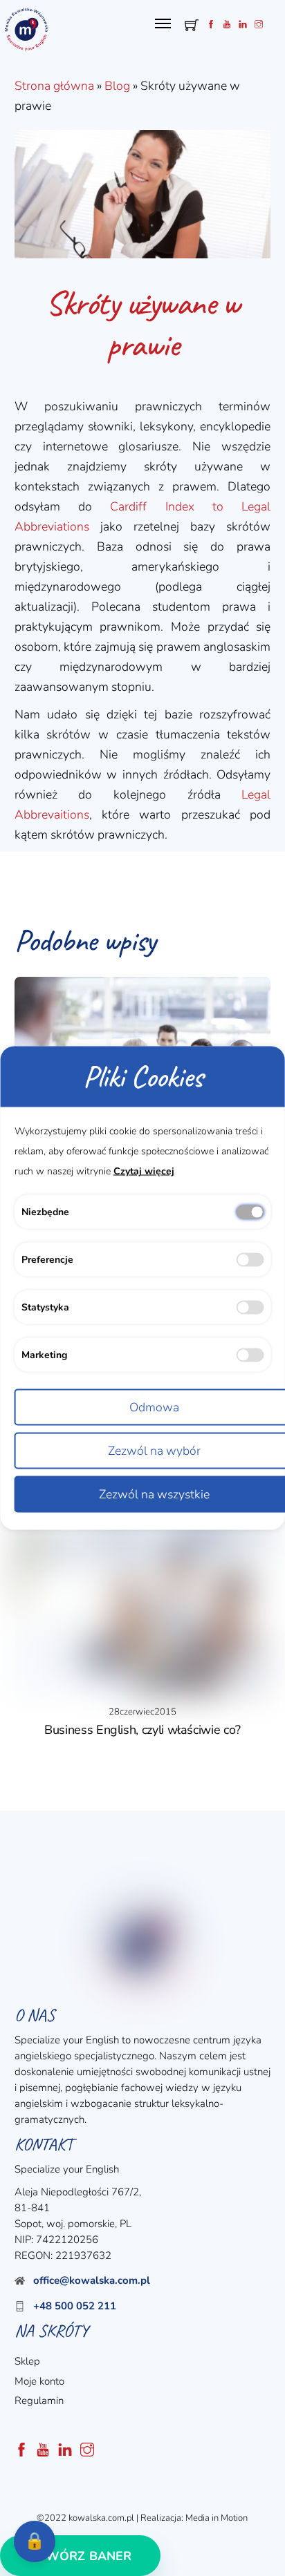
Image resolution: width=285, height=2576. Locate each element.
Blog (117, 86)
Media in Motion (217, 2518)
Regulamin (39, 2401)
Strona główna (54, 86)
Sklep (27, 2361)
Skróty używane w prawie (142, 324)
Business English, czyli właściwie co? (142, 1730)
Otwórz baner (80, 2556)
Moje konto (39, 2381)
